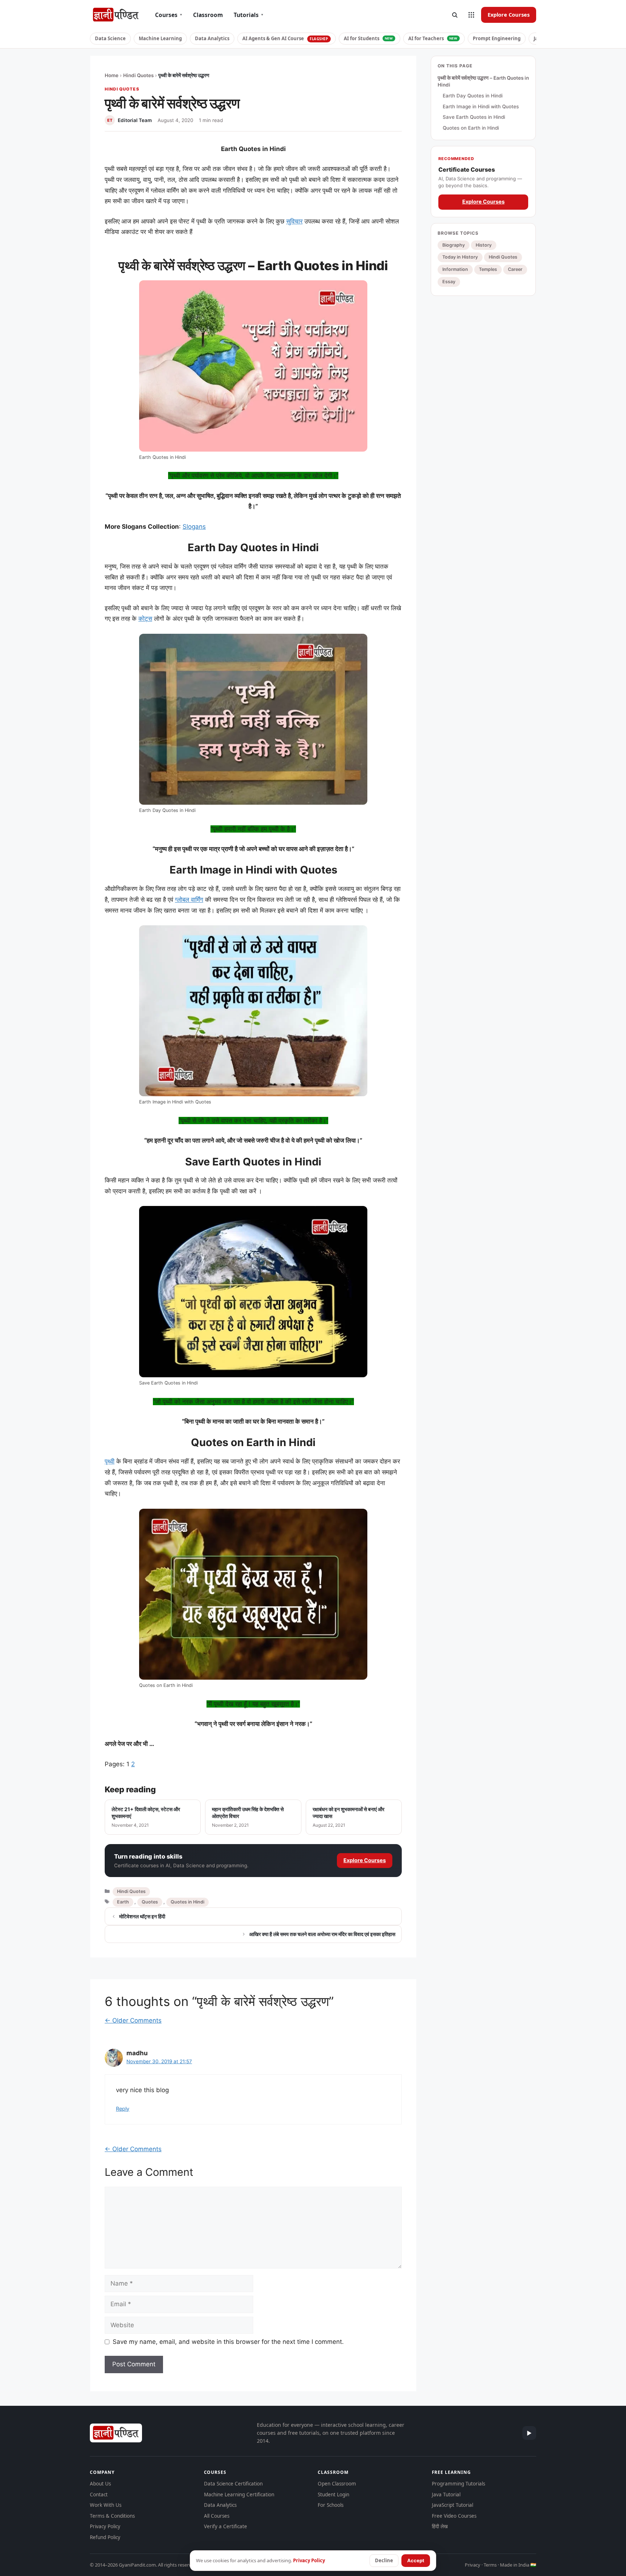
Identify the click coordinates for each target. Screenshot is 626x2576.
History (484, 245)
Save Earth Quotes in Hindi (474, 117)
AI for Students (368, 38)
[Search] (455, 15)
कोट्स (145, 619)
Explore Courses (509, 14)
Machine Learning (160, 38)
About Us (100, 2484)
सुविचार (294, 221)
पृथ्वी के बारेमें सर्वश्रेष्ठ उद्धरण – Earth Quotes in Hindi (483, 81)
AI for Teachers (433, 38)
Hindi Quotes (138, 75)
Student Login (333, 2495)
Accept (416, 2560)
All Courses (217, 2516)
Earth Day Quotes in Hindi (473, 96)
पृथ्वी (110, 1461)
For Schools (331, 2505)
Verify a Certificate (226, 2526)
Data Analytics (212, 38)
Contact (99, 2495)
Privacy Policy (105, 2526)
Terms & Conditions (112, 2516)
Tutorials (249, 15)
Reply (123, 2109)
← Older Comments (133, 2020)
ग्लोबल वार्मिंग (189, 900)
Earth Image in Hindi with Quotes (481, 106)
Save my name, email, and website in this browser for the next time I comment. (228, 2342)
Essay (449, 282)
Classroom (208, 15)
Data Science (110, 38)
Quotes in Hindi (187, 1902)
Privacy (473, 2565)
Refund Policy (105, 2537)
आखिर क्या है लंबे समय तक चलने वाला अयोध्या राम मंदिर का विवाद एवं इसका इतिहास (322, 1934)
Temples (488, 269)
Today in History (460, 257)
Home (112, 75)
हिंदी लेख (440, 2526)
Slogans (194, 527)
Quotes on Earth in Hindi (471, 128)
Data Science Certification (233, 2484)
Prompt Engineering (497, 38)
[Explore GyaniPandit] (471, 15)
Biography (454, 245)
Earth (123, 1902)
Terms (490, 2565)
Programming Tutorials (458, 2484)
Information (455, 269)
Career (515, 269)
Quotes (150, 1902)
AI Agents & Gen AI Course (285, 38)
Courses (169, 15)
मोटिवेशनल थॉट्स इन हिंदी (142, 1916)
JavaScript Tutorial (452, 2505)
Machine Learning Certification (239, 2495)
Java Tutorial (446, 2495)
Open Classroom (337, 2484)
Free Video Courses (454, 2516)
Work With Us (106, 2505)
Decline (384, 2560)
